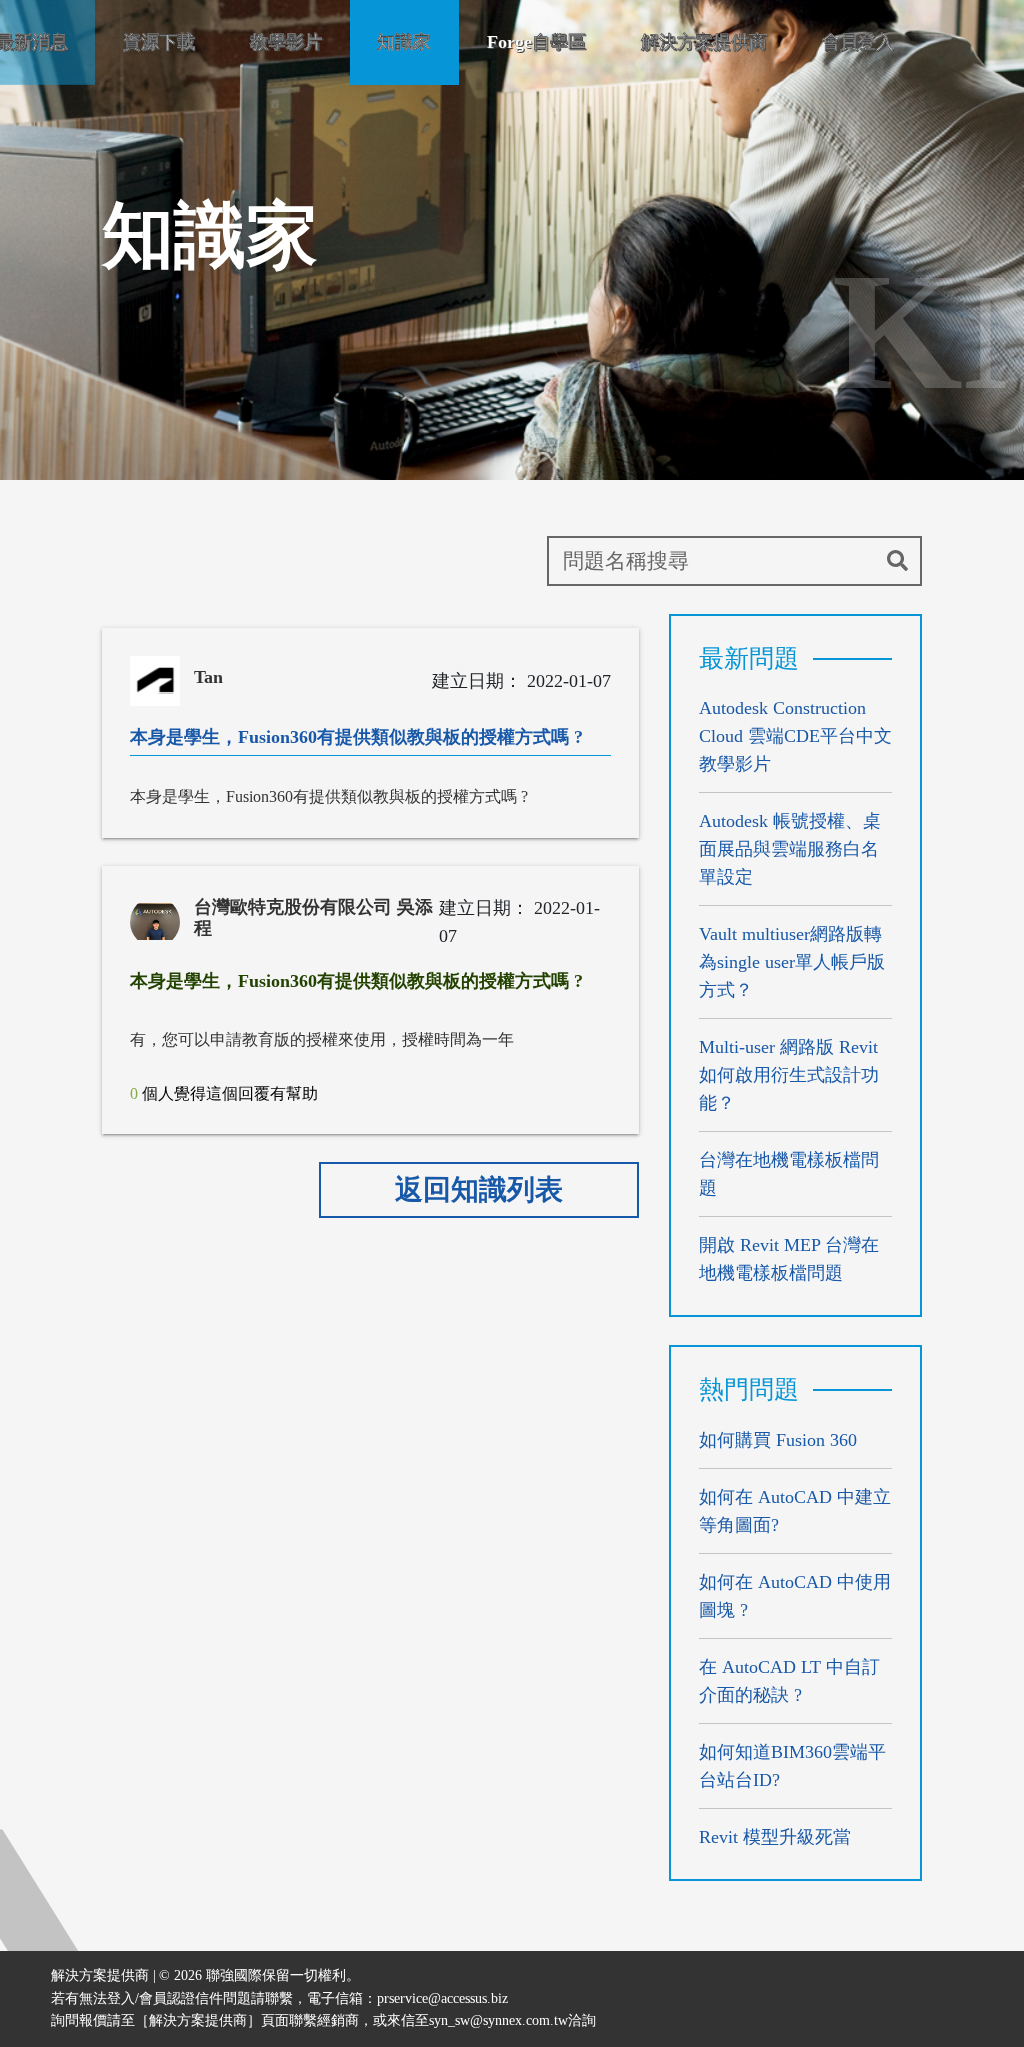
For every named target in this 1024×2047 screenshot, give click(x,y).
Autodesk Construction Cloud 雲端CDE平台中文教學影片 (795, 736)
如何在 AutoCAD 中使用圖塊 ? (795, 1596)
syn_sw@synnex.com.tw (498, 2020)
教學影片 (286, 42)
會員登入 (858, 42)
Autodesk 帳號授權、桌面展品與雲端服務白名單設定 (790, 849)
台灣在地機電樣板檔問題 (789, 1174)
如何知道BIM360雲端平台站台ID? (792, 1766)
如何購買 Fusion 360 (778, 1440)
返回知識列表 (479, 1189)
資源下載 (159, 42)
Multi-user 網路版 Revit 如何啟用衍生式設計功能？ (789, 1075)
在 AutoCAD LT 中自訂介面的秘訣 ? (789, 1681)
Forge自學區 (536, 42)
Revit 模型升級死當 (775, 1837)
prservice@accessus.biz (442, 1998)
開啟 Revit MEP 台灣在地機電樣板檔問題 (789, 1259)
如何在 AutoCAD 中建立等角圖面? (795, 1511)
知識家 (404, 42)
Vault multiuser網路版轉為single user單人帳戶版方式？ (792, 962)
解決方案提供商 (704, 42)
